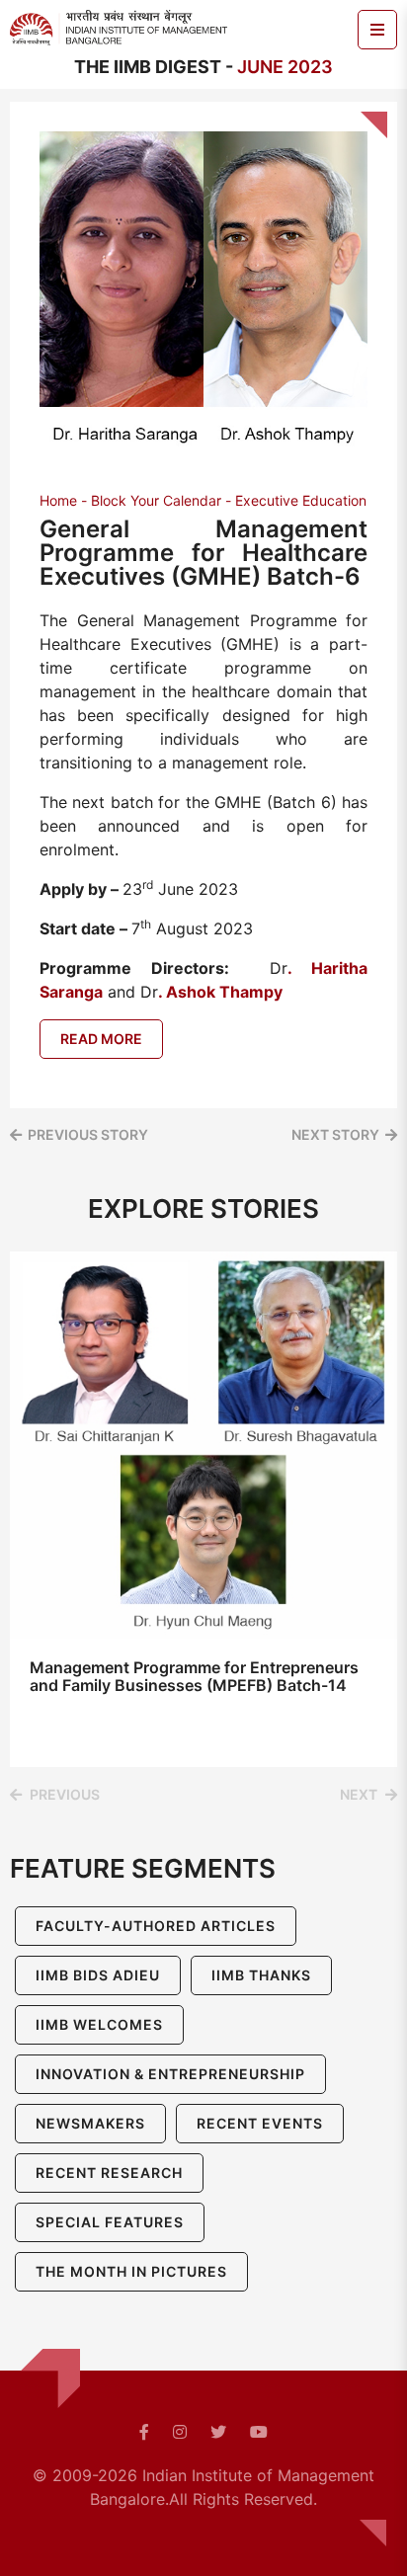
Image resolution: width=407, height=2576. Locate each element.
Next (359, 1794)
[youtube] (259, 2432)
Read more (101, 1039)
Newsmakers (90, 2123)
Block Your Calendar (156, 500)
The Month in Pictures (131, 2271)
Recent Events (260, 2123)
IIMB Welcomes (99, 2024)
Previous (65, 1794)
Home (58, 500)
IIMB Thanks (261, 1975)
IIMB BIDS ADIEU (98, 1975)
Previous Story (88, 1134)
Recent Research (109, 2173)
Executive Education (301, 500)
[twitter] (218, 2432)
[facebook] (144, 2432)
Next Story (335, 1134)
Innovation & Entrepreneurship (170, 2074)
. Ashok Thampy (220, 992)
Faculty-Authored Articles (156, 1926)
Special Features (110, 2222)
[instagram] (180, 2432)
